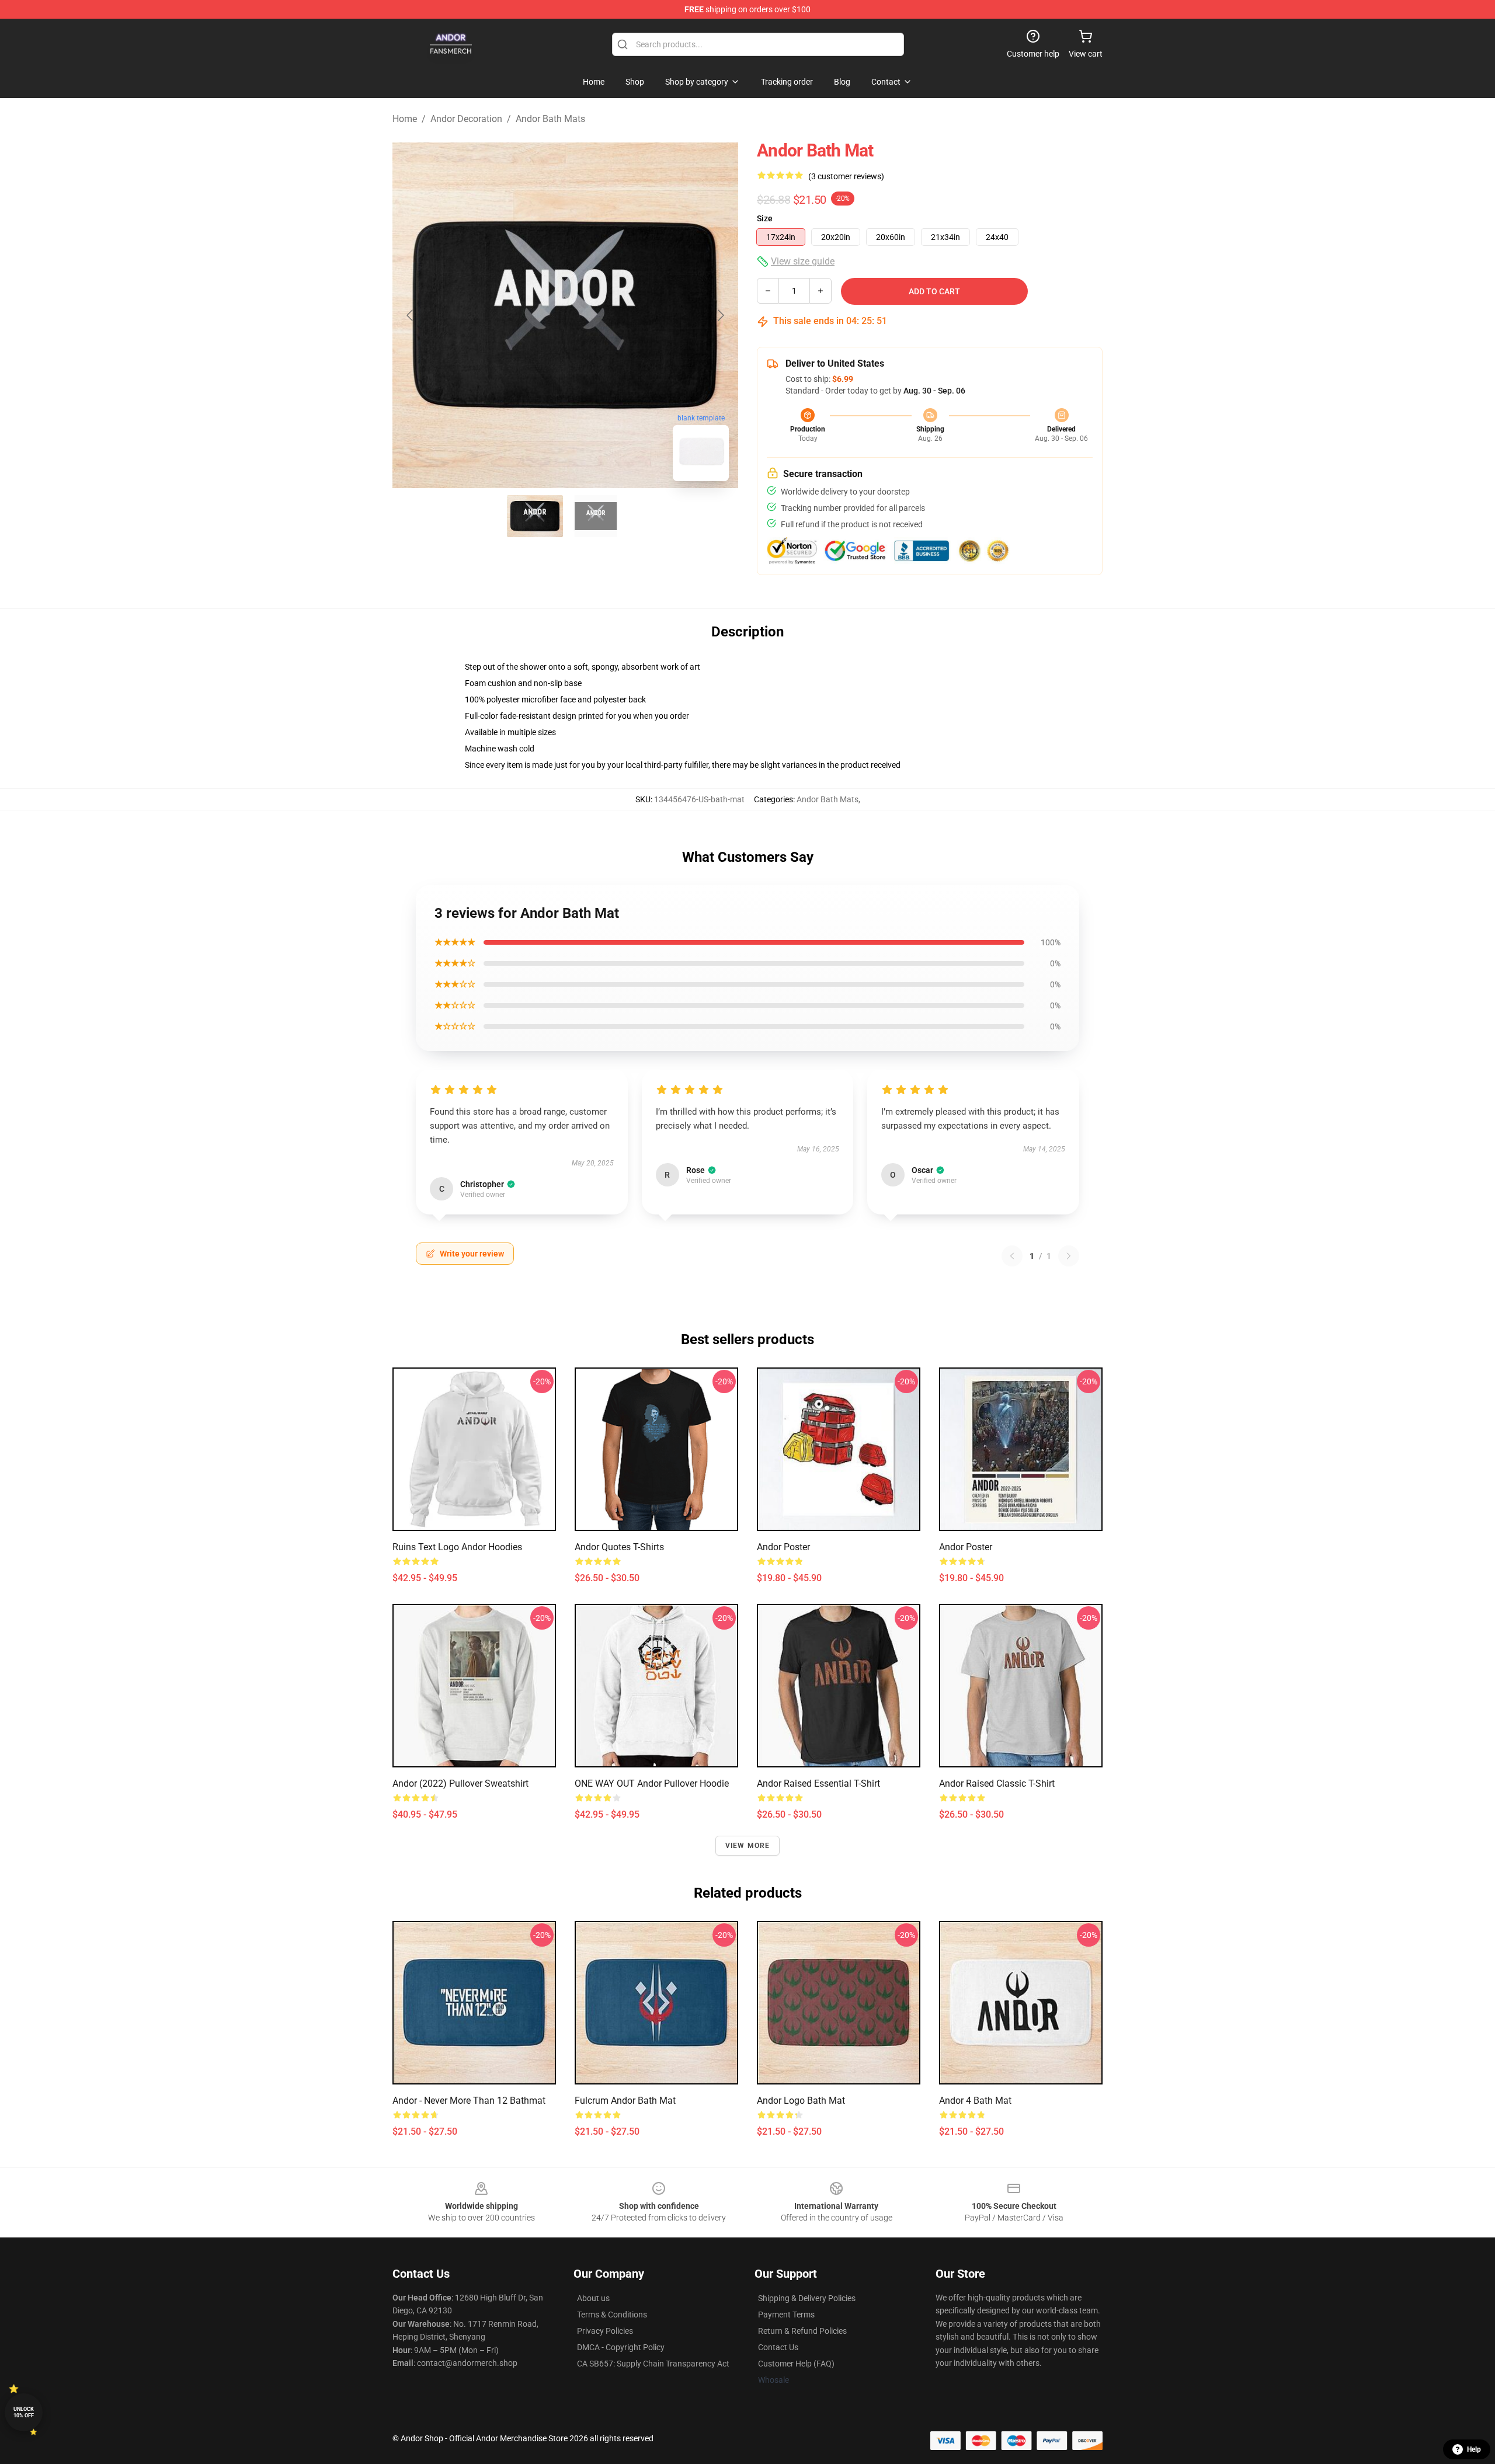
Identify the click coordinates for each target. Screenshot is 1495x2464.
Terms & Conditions (612, 2315)
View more (748, 1846)
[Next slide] (720, 315)
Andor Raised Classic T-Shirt (997, 1783)
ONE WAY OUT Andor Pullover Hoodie (652, 1783)
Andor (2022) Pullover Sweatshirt (460, 1783)
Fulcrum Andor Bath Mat (625, 2101)
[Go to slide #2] (596, 516)
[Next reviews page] (1069, 1256)
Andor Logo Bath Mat (801, 2101)
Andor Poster (783, 1547)
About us (593, 2298)
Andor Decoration (466, 119)
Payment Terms (786, 2315)
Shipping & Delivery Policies (807, 2298)
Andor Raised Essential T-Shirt (818, 1783)
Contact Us (778, 2347)
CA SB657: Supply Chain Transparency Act (653, 2364)
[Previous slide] (411, 315)
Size (765, 218)
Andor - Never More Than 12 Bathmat (469, 2101)
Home (405, 119)
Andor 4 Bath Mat (975, 2101)
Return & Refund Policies (802, 2331)
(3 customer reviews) (846, 176)
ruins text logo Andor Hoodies (457, 1547)
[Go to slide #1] (535, 516)
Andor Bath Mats (550, 119)
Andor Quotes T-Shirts (619, 1547)
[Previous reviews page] (1012, 1256)
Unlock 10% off (24, 2412)
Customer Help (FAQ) (796, 2364)
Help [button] (1474, 2449)
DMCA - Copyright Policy (621, 2347)
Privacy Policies (605, 2331)
